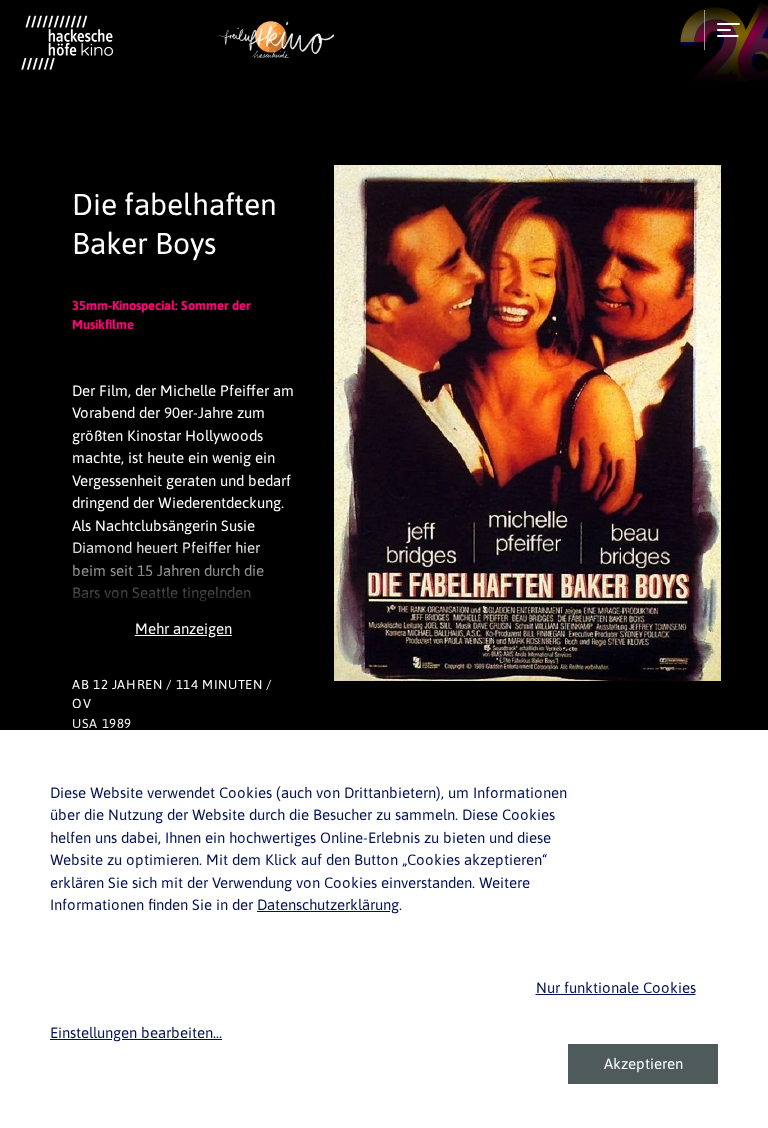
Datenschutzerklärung (328, 904)
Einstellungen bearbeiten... (136, 1032)
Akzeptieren (643, 1063)
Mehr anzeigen (183, 628)
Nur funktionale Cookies (616, 987)
